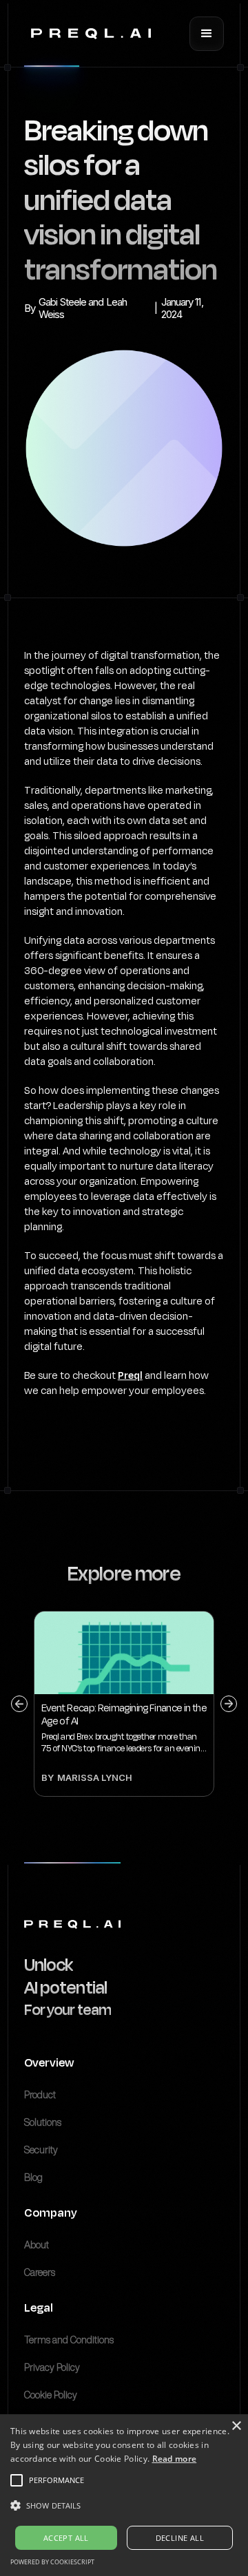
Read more (175, 2459)
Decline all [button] (180, 2538)
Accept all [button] (66, 2538)
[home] (87, 34)
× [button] (236, 2426)
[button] (207, 34)
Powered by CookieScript (52, 2562)
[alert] (124, 2495)
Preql (130, 1375)
